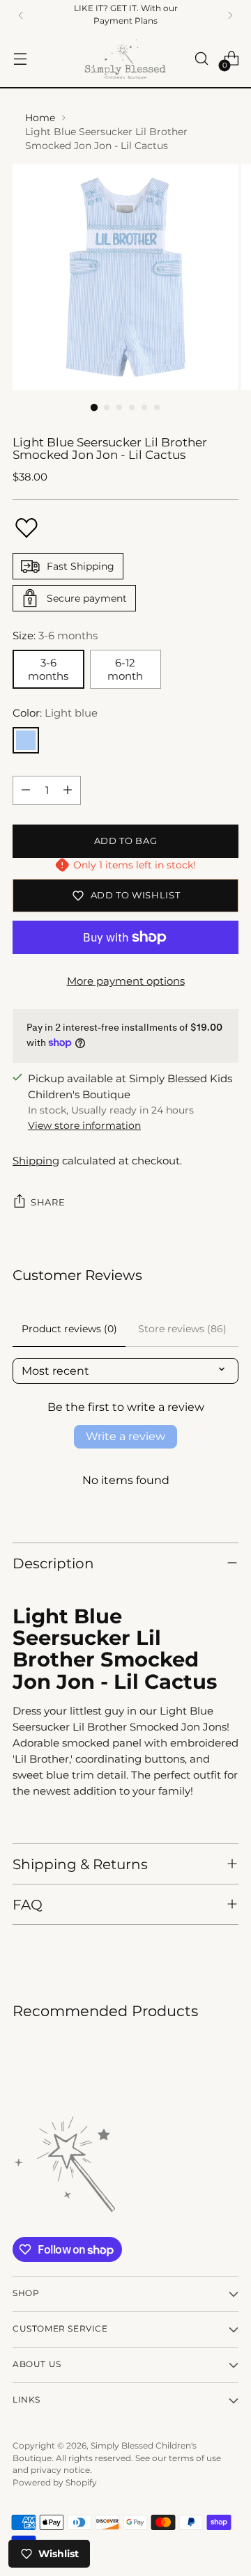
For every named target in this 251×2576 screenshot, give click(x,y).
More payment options (126, 981)
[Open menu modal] (20, 59)
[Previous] (21, 15)
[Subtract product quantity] (26, 790)
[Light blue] (26, 740)
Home (40, 118)
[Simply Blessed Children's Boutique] (125, 59)
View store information (84, 1125)
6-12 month (125, 669)
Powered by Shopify (55, 2483)
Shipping (36, 1161)
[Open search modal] (201, 59)
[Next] (230, 15)
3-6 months (48, 669)
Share (48, 1202)
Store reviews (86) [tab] (182, 1329)
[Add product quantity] (68, 790)
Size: (55, 635)
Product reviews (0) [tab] (69, 1329)
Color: (55, 713)
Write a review (125, 1436)
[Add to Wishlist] (26, 528)
